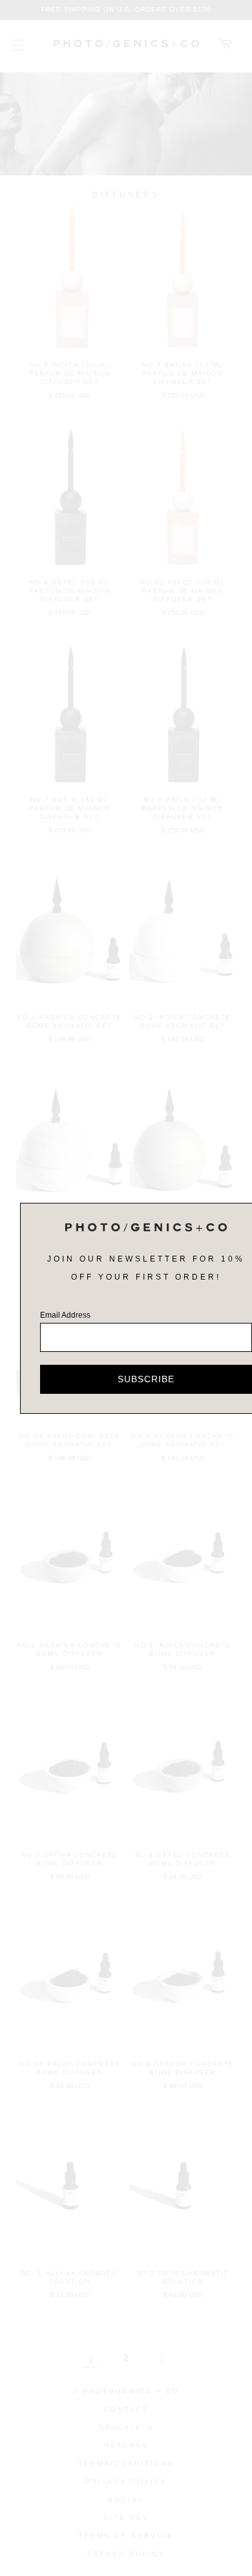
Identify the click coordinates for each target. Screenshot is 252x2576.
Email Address (65, 1315)
